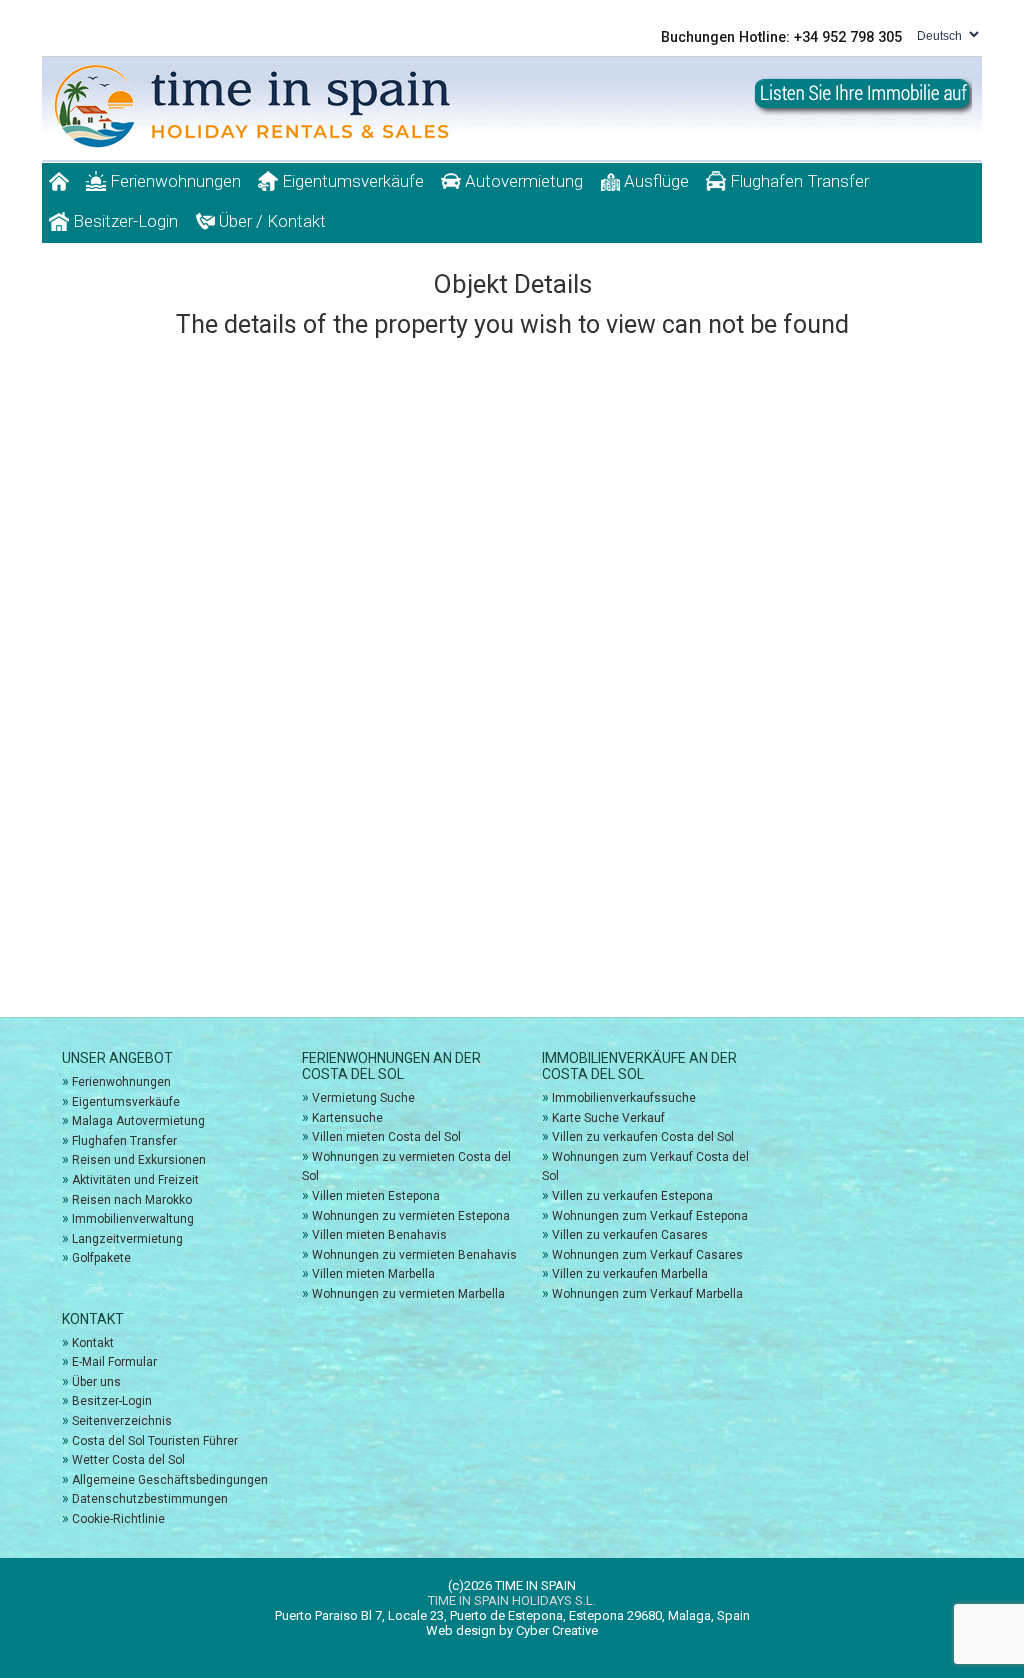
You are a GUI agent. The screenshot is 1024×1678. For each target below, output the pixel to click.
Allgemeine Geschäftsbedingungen (170, 1480)
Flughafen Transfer (797, 181)
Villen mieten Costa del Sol (386, 1137)
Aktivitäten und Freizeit (135, 1180)
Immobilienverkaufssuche (624, 1098)
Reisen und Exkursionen (139, 1160)
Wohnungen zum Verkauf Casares (647, 1255)
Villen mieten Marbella (373, 1274)
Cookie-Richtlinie (118, 1519)
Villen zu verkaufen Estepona (632, 1196)
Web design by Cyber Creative (512, 1630)
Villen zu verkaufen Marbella (630, 1274)
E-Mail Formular (114, 1362)
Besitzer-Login (123, 221)
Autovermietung (522, 181)
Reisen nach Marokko (132, 1200)
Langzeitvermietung (127, 1239)
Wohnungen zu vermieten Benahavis (414, 1255)
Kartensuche (347, 1118)
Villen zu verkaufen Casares (630, 1235)
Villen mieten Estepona (376, 1196)
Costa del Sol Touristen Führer (155, 1441)
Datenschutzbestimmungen (150, 1499)
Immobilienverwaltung (133, 1219)
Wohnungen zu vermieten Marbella (408, 1294)
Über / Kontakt (270, 221)
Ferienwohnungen (173, 181)
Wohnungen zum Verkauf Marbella (647, 1294)
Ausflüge (654, 181)
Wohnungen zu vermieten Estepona (411, 1216)
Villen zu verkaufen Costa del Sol (643, 1137)
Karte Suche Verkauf (608, 1118)
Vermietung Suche (363, 1098)
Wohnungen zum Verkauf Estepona (650, 1216)
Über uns (96, 1382)
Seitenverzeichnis (122, 1421)
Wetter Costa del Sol (128, 1460)
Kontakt (93, 1343)
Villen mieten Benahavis (379, 1235)
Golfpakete (101, 1258)
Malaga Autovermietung (138, 1121)
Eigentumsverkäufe (351, 181)
